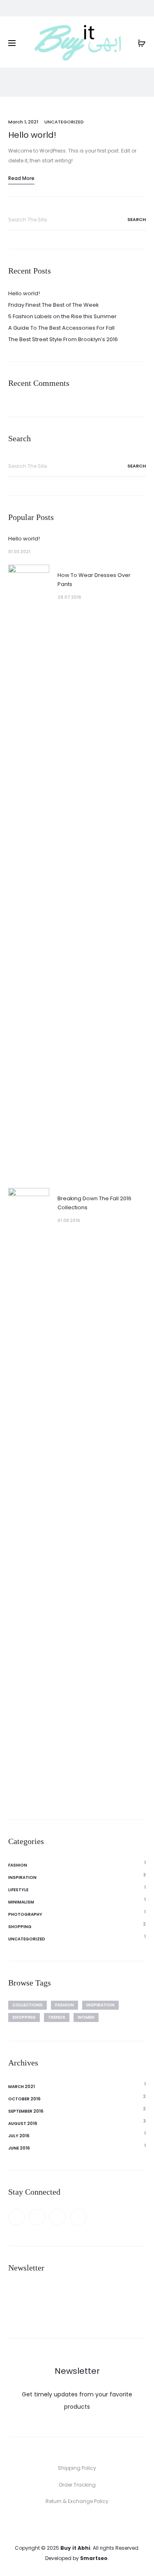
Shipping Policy (77, 2468)
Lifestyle (18, 1890)
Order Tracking (77, 2485)
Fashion (18, 1865)
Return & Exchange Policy (77, 2501)
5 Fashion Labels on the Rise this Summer (62, 316)
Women (86, 2017)
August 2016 (23, 2123)
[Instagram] (78, 2217)
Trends (57, 2017)
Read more (21, 178)
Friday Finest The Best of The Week (54, 305)
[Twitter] (37, 2217)
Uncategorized (64, 122)
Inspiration (22, 1877)
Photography (25, 1914)
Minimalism (21, 1902)
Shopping (20, 1927)
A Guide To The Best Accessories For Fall (61, 328)
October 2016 (24, 2099)
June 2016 (19, 2148)
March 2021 (22, 2087)
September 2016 (26, 2111)
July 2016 (19, 2136)
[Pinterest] (57, 2217)
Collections (28, 2005)
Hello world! (32, 135)
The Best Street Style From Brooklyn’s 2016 (63, 339)
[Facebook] (16, 2217)
